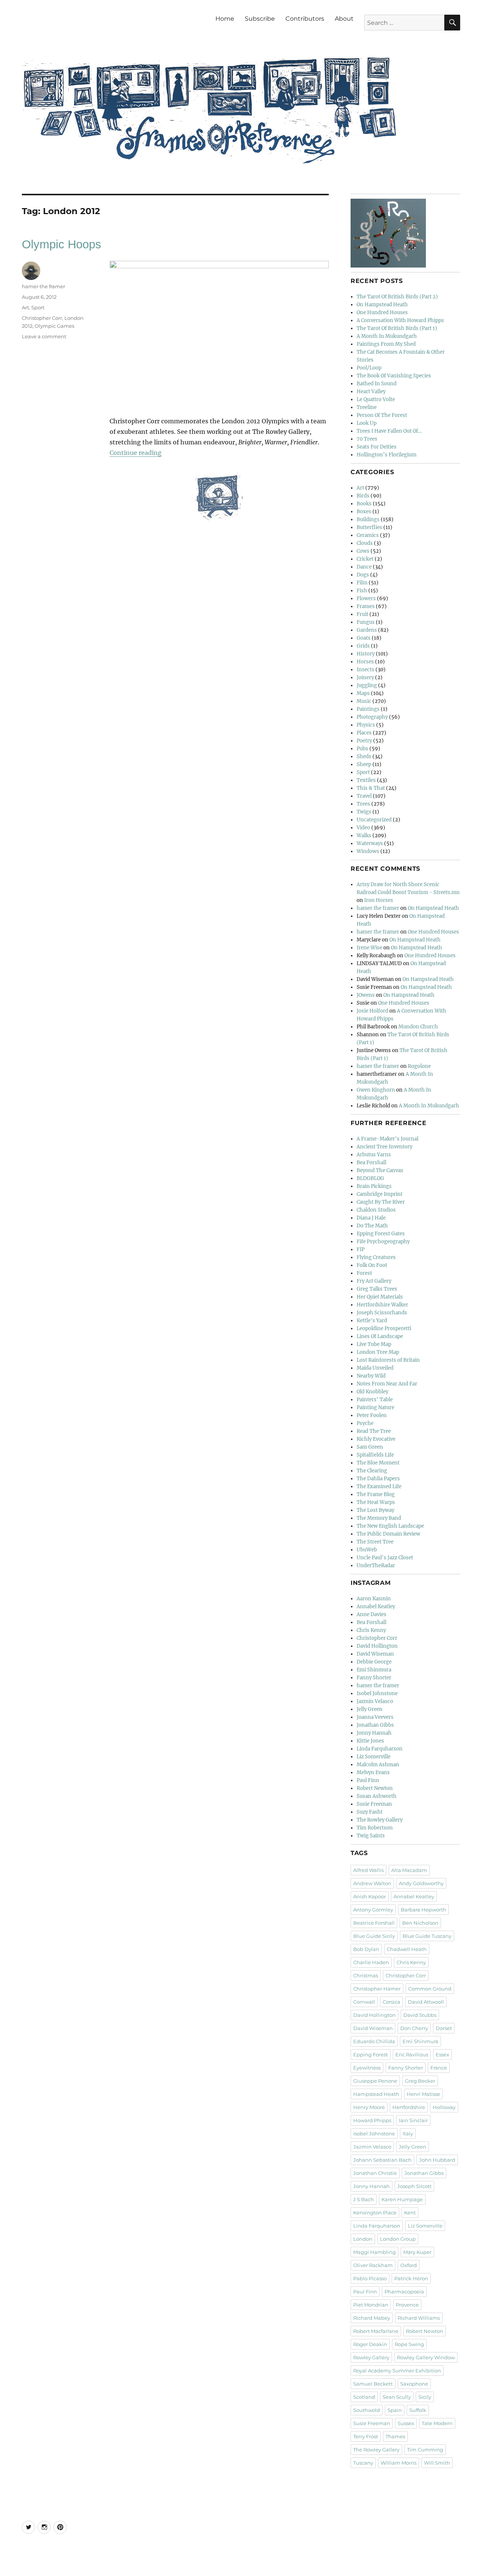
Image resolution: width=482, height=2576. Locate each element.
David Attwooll (426, 2002)
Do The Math (372, 1226)
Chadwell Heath (407, 1949)
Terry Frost (366, 2436)
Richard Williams (419, 2318)
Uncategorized (374, 820)
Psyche (365, 1423)
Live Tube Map (374, 1344)
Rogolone (419, 1066)
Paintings (368, 709)
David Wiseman (375, 1654)
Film (362, 583)
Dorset (444, 2028)
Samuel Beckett (373, 2384)
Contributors (305, 19)
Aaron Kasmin (374, 1599)
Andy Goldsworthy (421, 1883)
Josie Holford (372, 1011)
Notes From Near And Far (387, 1384)
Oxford (409, 2265)
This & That (371, 788)
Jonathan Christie (375, 2173)
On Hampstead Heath (382, 305)
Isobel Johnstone (377, 1693)
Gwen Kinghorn (376, 1090)
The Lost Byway (375, 1510)
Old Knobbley (372, 1392)
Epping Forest (371, 2054)
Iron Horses (379, 900)
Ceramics (368, 535)
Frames (366, 606)
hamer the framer (43, 286)
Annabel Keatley (376, 1607)
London (363, 2239)
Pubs (362, 749)
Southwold (367, 2410)
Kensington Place (375, 2213)
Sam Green (370, 1447)
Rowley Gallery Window (426, 2357)
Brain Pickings (374, 1186)
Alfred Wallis (368, 1870)
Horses (365, 662)
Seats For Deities (377, 447)
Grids (363, 646)
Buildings (368, 519)
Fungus (366, 622)
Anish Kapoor (370, 1896)
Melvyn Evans (373, 1772)
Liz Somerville (374, 1757)
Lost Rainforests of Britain (388, 1360)
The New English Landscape (390, 1526)
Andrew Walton (372, 1883)
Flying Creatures (376, 1257)
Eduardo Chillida (374, 2041)
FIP (361, 1249)
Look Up (367, 423)
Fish (362, 591)
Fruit (362, 614)
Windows (368, 851)
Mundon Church (418, 1027)
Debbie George (374, 1662)
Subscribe (260, 19)
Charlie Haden (371, 1962)
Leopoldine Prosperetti (384, 1328)
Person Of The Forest (382, 415)
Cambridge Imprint (380, 1194)
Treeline (367, 407)
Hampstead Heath (376, 2094)
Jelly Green (370, 1709)
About (344, 19)
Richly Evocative (376, 1439)
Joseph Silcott (414, 2186)
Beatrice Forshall (374, 1923)
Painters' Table (375, 1400)
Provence (407, 2305)
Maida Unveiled (375, 1368)
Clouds (365, 543)
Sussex (406, 2423)
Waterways (370, 843)
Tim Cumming (425, 2450)
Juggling (367, 685)
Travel (364, 796)
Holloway (444, 2107)
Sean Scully (397, 2397)
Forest (364, 1273)
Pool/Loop (369, 368)
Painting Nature (375, 1407)
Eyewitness (367, 2068)
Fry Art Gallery (374, 1281)
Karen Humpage (402, 2199)
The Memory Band (379, 1518)
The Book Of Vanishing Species (394, 376)
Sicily (425, 2397)
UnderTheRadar (376, 1566)
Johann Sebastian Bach (382, 2160)
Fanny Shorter (374, 1678)
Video (363, 828)
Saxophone (414, 2384)
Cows (363, 551)
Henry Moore (369, 2107)
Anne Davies (371, 1614)
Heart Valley (371, 392)
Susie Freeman (374, 1804)
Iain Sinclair (413, 2120)
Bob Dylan (366, 1949)
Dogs (363, 575)
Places (364, 733)
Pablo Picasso (370, 2278)
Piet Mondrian (371, 2305)
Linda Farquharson (380, 1749)
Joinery (365, 677)
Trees (363, 804)
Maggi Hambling (374, 2252)
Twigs (364, 812)
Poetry (364, 741)
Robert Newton (375, 1788)
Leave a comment (44, 336)
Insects (365, 670)
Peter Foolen (372, 1415)
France (439, 2068)
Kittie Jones (370, 1741)
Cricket (365, 559)
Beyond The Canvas (380, 1170)
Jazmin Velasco (375, 1701)
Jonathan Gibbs (375, 1725)
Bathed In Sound (377, 384)
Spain (395, 2410)
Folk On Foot (372, 1265)
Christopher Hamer (377, 1989)
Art (25, 307)
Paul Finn (368, 1780)
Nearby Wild (371, 1376)
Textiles (366, 780)
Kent (410, 2213)
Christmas (366, 1975)
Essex (442, 2054)
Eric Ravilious (412, 2054)
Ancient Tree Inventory (384, 1147)
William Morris (399, 2463)
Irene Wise (369, 948)
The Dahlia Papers (378, 1479)
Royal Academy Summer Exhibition (397, 2371)
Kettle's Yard (372, 1321)
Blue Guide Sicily (374, 1936)
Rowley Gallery (371, 2357)
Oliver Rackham (373, 2265)
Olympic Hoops (62, 244)
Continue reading (136, 453)
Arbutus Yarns (374, 1155)
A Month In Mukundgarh (387, 336)
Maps (363, 693)
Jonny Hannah (374, 1733)
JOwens (366, 995)
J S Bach (364, 2199)
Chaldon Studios (376, 1210)
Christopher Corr (42, 318)
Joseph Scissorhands (382, 1313)
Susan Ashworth (377, 1796)
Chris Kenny (371, 1630)
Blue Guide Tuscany (427, 1936)
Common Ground (430, 1989)
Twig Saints (371, 1836)
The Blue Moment (378, 1463)
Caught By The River (381, 1202)
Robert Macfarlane (376, 2331)
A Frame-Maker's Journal (387, 1139)
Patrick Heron (411, 2278)
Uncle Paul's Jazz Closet (385, 1558)
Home (225, 19)
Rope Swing (409, 2344)
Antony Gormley (373, 1910)
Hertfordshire (409, 2107)
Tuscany (363, 2463)
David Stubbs (420, 2015)
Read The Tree (374, 1431)
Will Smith (437, 2463)
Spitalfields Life (375, 1455)
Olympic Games (54, 326)
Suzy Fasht (370, 1812)
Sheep (364, 764)
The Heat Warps (376, 1502)
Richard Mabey (372, 2318)
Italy (408, 2133)
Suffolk (418, 2410)
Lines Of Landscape (380, 1336)
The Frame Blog (376, 1494)
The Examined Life (379, 1486)
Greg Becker (420, 2081)
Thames (395, 2436)
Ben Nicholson (420, 1923)
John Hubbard (437, 2160)
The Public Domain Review (388, 1534)
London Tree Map (378, 1352)
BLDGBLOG (370, 1178)
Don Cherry (414, 2028)
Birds (363, 496)
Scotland (364, 2397)
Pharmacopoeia (404, 2292)
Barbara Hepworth (423, 1910)
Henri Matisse (423, 2094)
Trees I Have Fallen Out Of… (389, 431)
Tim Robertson (375, 1828)
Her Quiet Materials (380, 1297)
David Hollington (377, 1646)
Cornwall (364, 2002)
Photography (372, 717)
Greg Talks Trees (377, 1289)
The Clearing (372, 1471)
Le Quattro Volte (376, 399)
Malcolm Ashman (378, 1765)
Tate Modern (437, 2423)
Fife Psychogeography (383, 1242)
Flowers (366, 598)
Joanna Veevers (375, 1717)
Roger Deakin (370, 2344)
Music (364, 701)
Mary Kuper (417, 2252)
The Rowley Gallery (380, 1820)
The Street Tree (375, 1542)
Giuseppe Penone (375, 2081)
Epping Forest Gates (381, 1234)
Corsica (391, 2002)
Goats (364, 638)
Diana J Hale (371, 1218)
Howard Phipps (372, 2120)
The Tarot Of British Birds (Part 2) (397, 297)
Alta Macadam (409, 1870)
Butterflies (369, 527)
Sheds (364, 757)
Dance (364, 567)
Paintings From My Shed (386, 344)
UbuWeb (367, 1550)
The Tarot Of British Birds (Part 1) (397, 328)
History (366, 654)
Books (364, 504)
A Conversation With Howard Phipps (400, 320)
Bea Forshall (371, 1163)
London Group (398, 2239)
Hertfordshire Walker (382, 1305)
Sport (38, 307)
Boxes (364, 512)
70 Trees (367, 439)
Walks (364, 836)
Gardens (367, 630)
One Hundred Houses (382, 312)
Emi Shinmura (374, 1670)
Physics (366, 725)
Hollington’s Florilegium (387, 455)
